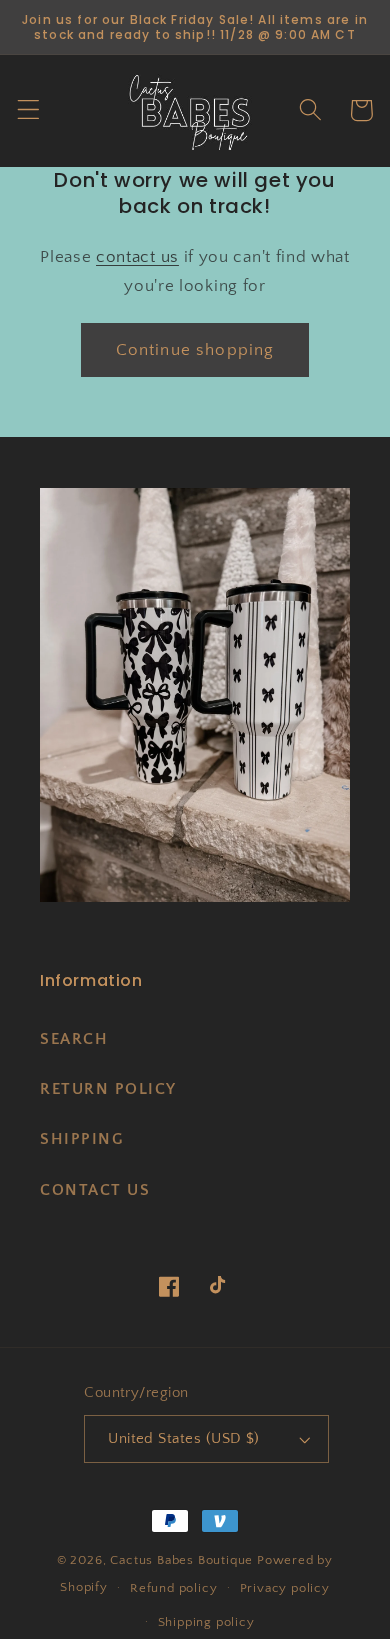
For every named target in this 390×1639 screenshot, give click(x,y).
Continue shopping (195, 349)
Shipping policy (206, 1622)
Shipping (82, 1139)
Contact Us (95, 1190)
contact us (137, 256)
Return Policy (108, 1089)
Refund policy (173, 1588)
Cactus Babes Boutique (181, 1560)
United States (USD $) (184, 1438)
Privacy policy (285, 1588)
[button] (28, 110)
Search (74, 1039)
